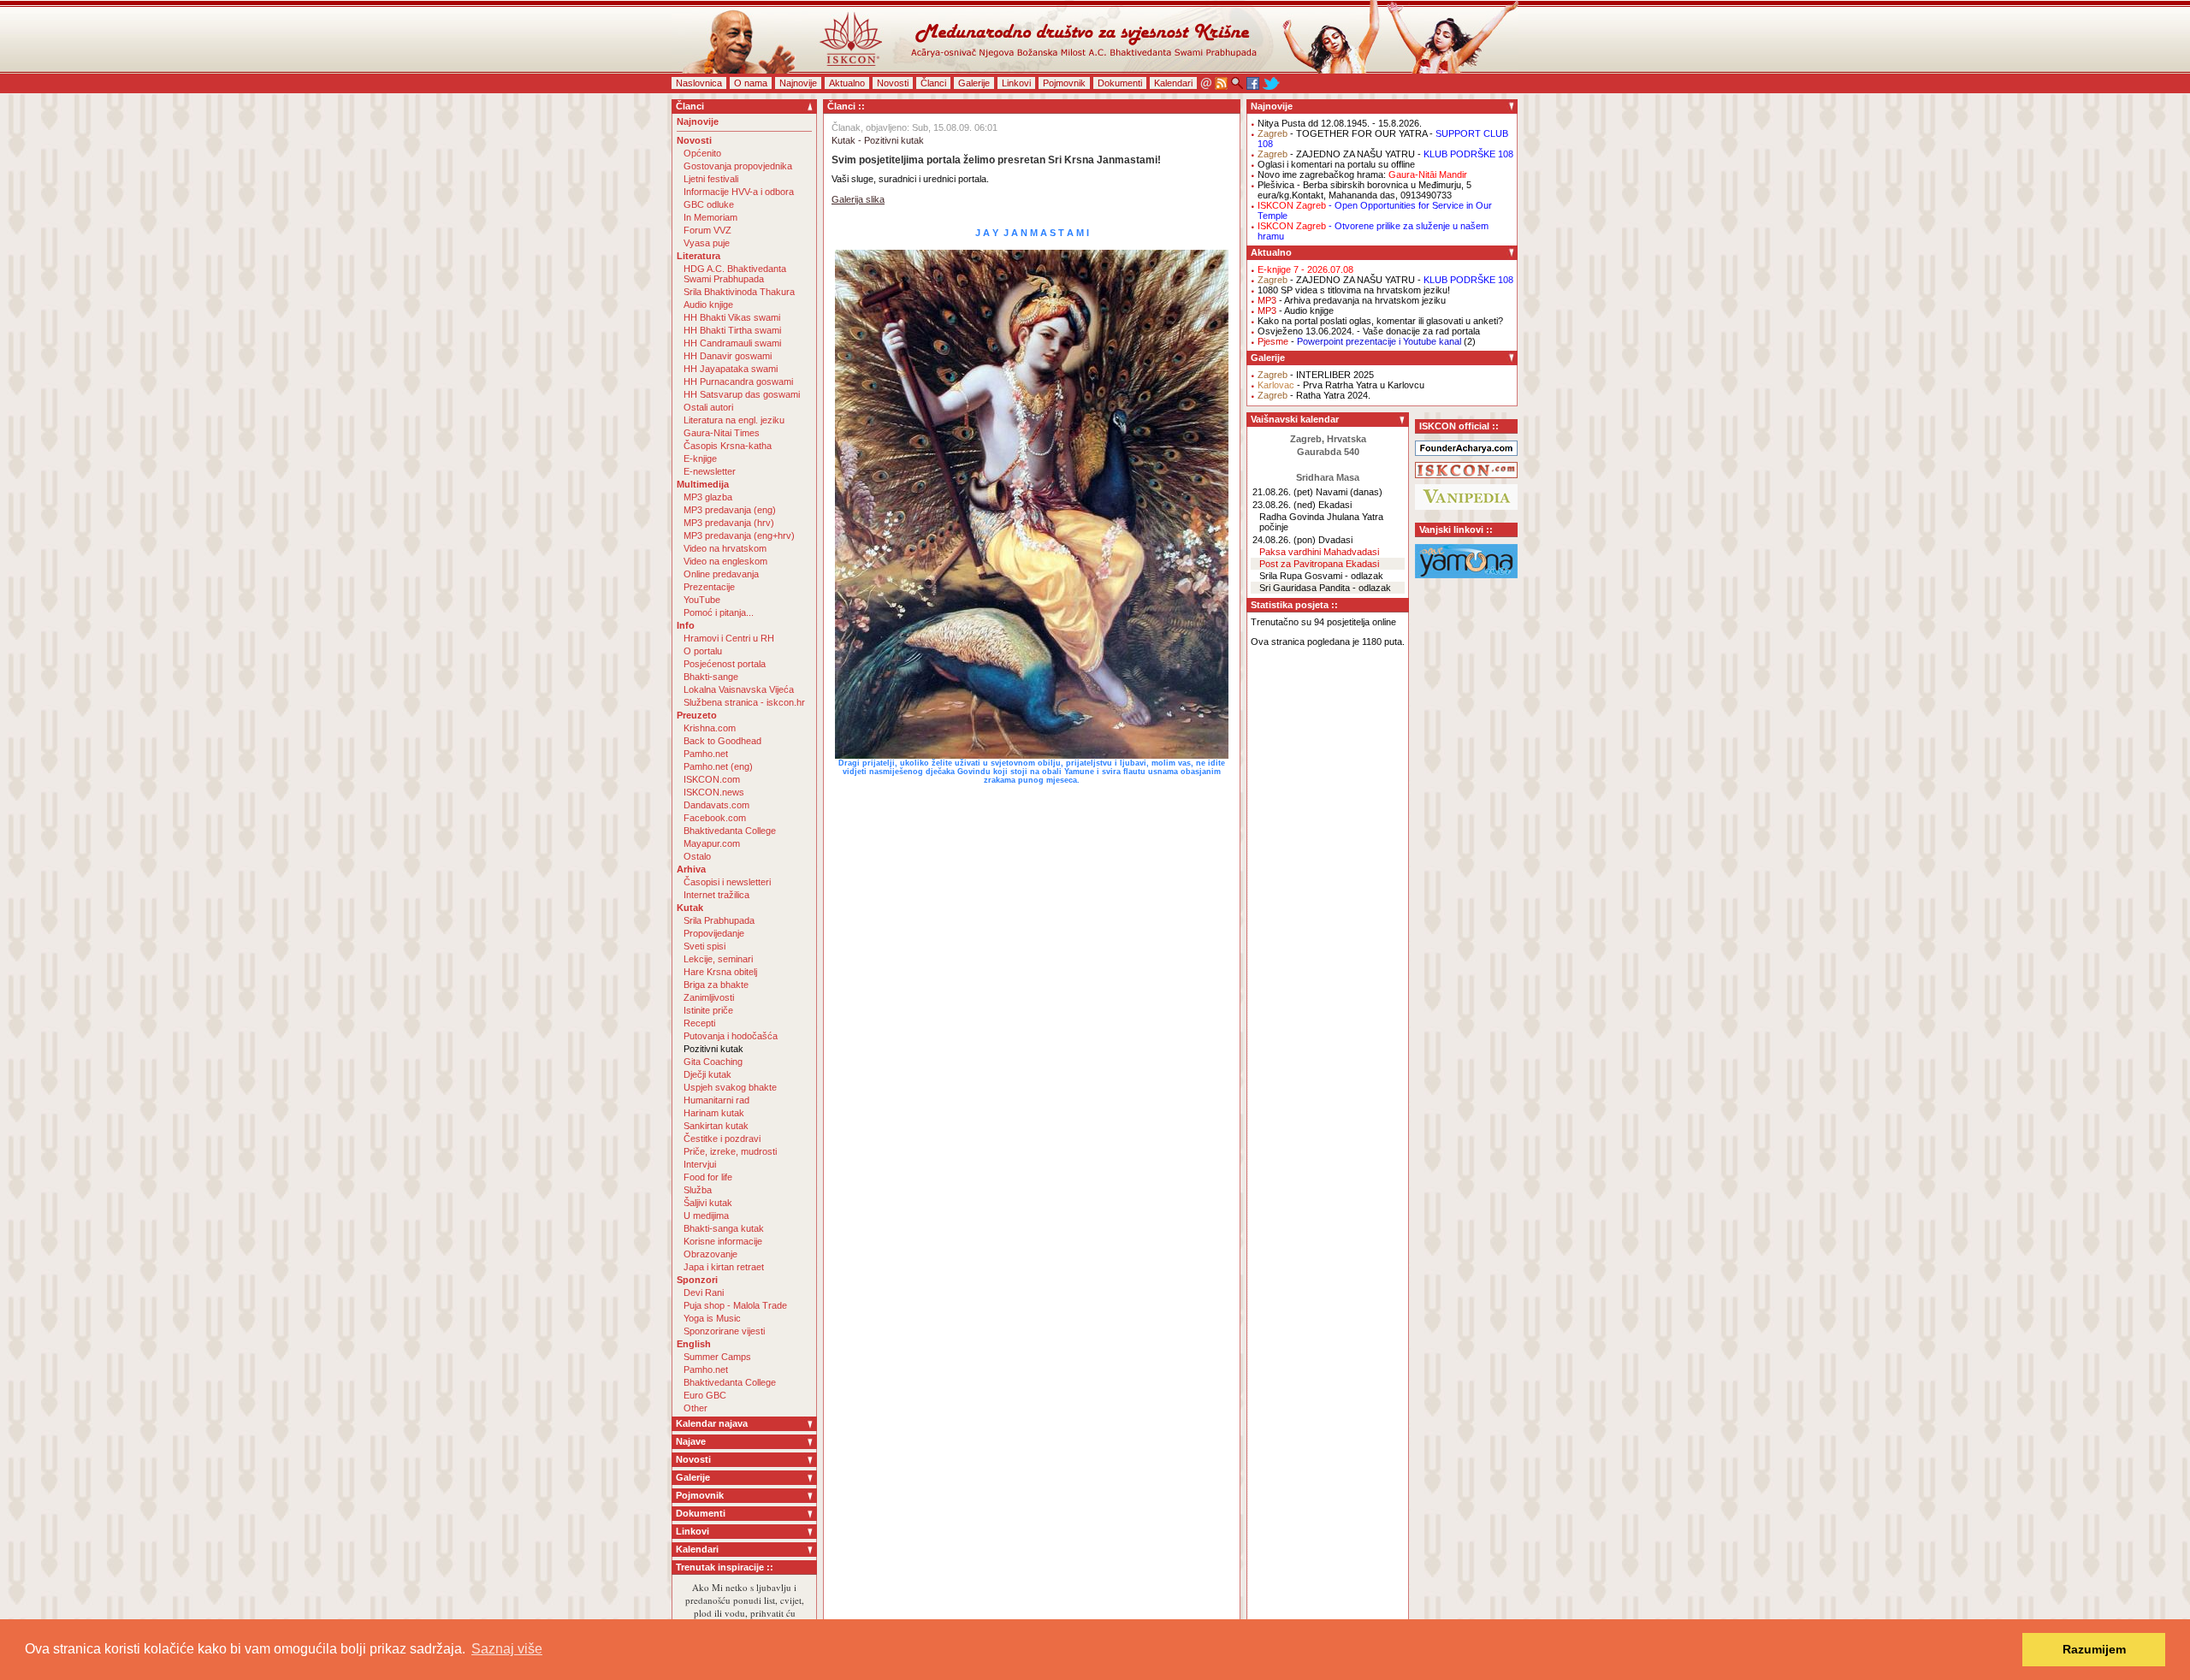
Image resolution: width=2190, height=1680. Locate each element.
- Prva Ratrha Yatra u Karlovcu (1341, 385)
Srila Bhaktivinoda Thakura (739, 292)
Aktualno (847, 83)
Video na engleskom (725, 561)
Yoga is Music (712, 1318)
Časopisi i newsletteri (727, 882)
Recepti (699, 1023)
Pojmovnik (1064, 83)
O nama (751, 83)
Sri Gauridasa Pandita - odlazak (1325, 588)
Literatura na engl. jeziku (734, 420)
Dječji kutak (707, 1074)
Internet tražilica (716, 895)
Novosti (893, 83)
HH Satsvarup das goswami (742, 394)
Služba (698, 1190)
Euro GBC (705, 1395)
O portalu (703, 651)
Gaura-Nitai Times (722, 433)
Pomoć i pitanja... (719, 612)
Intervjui (700, 1164)
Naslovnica (699, 83)
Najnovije (798, 83)
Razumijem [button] (2094, 1649)
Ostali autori (708, 407)
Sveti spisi (704, 946)
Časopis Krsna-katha (728, 446)
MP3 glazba (708, 497)
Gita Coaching (713, 1062)
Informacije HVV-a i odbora (739, 192)
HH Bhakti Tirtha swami (732, 330)
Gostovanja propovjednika (738, 166)
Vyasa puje (707, 243)
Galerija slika (858, 199)
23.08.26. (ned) (1284, 505)
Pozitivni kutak (713, 1049)
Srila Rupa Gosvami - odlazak (1321, 576)
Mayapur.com (712, 843)
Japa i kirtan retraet (724, 1267)
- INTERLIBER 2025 (1316, 375)
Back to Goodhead (722, 741)
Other (695, 1408)
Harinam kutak (714, 1113)
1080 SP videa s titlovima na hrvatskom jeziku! (1354, 290)
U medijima (706, 1216)
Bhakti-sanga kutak (724, 1228)
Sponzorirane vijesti (724, 1331)
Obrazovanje (710, 1254)
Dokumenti (1120, 83)
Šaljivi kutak (708, 1203)
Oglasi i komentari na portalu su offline (1336, 164)
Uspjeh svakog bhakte (730, 1087)
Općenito (702, 153)
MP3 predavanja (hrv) (729, 523)
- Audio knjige (1296, 311)
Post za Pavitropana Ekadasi (1319, 564)
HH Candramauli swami (732, 343)
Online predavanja (721, 574)
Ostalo (697, 856)
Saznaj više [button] (507, 1649)
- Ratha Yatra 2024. (1314, 395)
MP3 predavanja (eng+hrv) (739, 535)
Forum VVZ (707, 230)
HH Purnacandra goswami (738, 382)
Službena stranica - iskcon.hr (744, 702)
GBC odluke (709, 204)
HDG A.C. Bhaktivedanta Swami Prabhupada (735, 274)
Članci (933, 83)
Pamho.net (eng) (718, 766)
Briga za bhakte (716, 985)
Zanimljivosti (709, 997)
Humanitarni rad (716, 1100)
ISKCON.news (714, 792)
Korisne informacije (723, 1241)
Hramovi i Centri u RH (729, 638)
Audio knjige (708, 305)
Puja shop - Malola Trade (735, 1305)
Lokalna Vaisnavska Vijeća (739, 689)
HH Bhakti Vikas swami (732, 317)
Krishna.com (710, 728)
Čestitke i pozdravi (722, 1139)
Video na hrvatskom (725, 548)
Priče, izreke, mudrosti (730, 1151)
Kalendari (1173, 83)
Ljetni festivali (711, 179)
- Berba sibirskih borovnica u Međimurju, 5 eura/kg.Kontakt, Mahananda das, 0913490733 (1364, 190)
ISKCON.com (712, 779)
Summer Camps (717, 1357)
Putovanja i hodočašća (731, 1036)
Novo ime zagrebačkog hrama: (1362, 175)
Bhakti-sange (711, 677)
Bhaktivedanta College (730, 831)
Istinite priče (708, 1010)
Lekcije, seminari (718, 959)
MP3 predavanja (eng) (730, 510)
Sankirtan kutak (716, 1126)
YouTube (702, 600)
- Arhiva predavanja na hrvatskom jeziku (1352, 300)
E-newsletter (710, 471)
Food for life (708, 1177)
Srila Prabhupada (719, 920)
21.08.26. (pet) (1283, 492)
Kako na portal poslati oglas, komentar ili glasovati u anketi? (1380, 321)
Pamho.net (706, 754)
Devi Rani (704, 1293)
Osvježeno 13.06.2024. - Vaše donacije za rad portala (1369, 331)
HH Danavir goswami (728, 356)
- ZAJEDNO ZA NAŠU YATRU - (1385, 154)
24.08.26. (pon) (1284, 540)
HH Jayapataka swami (731, 369)
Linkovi (1016, 83)
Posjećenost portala (725, 664)
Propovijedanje (714, 933)
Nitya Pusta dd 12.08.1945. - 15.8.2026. (1340, 123)
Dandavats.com (716, 805)
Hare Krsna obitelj (720, 972)
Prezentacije (709, 587)
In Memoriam (710, 217)
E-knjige (700, 458)
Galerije (974, 83)
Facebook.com (715, 818)
